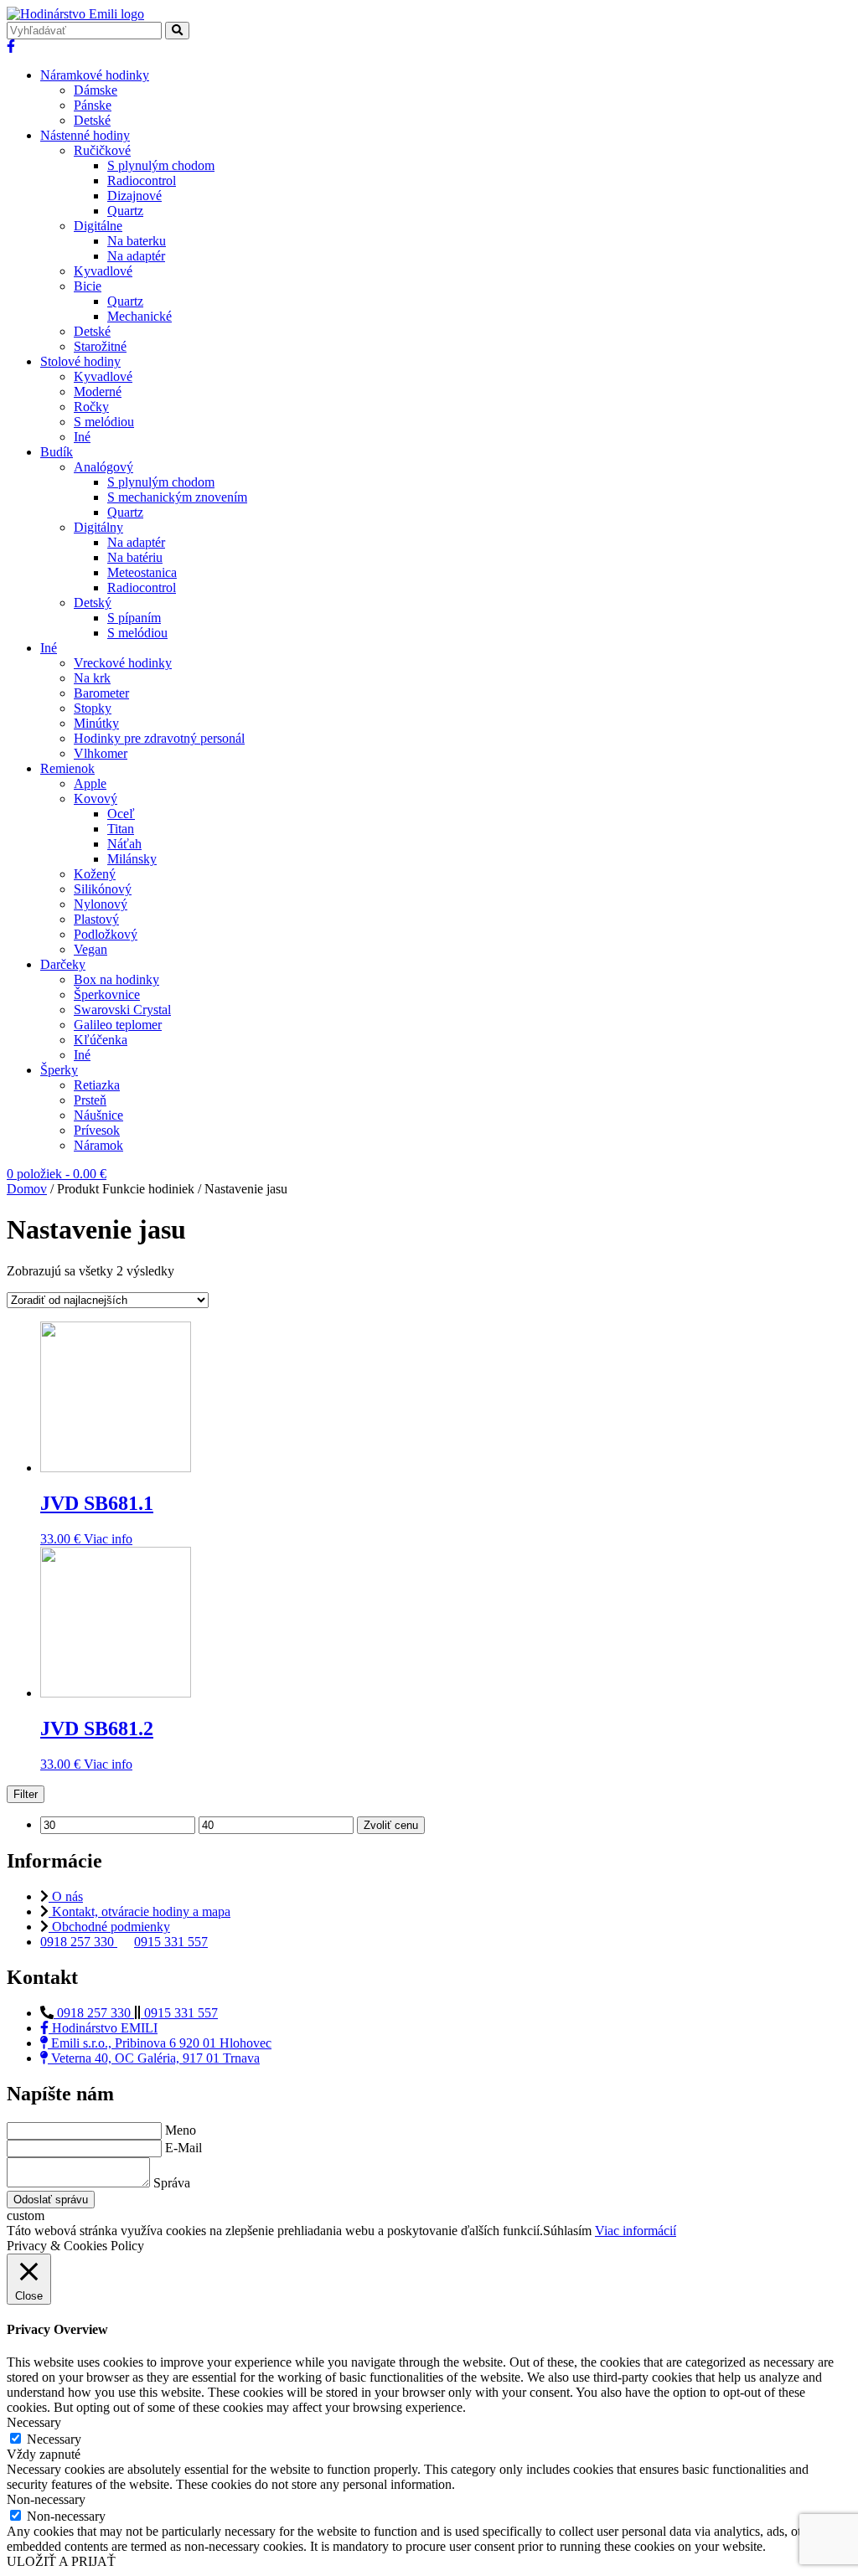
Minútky (96, 723)
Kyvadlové (103, 271)
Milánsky (132, 859)
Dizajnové (134, 196)
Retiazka (97, 1085)
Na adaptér (136, 256)
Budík (57, 452)
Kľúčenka (101, 1040)
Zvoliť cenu (391, 1825)
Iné (82, 437)
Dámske (96, 90)
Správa (172, 2183)
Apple (90, 783)
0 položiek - (57, 1174)
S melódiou (104, 422)
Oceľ (121, 814)
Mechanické (140, 316)
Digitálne (98, 226)
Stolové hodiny (80, 361)
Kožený (95, 874)
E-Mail (183, 2148)
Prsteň (90, 1100)
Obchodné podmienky (109, 1927)
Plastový (96, 919)
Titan (121, 829)
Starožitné (100, 346)
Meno (181, 2130)
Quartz (125, 211)
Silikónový (103, 889)
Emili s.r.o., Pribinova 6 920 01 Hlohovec (160, 2043)
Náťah (124, 844)
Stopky (93, 708)
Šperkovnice (107, 994)
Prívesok (97, 1130)
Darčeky (63, 964)
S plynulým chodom (161, 165)
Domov (27, 1189)
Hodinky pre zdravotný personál (159, 738)
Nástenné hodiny (85, 135)
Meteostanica (142, 572)
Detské (92, 120)
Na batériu (135, 557)
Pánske (93, 105)
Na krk (92, 678)
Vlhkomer (101, 753)
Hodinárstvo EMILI (103, 2028)
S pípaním (134, 618)
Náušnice (98, 1115)
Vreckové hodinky (123, 663)
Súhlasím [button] (567, 2231)
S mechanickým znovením (177, 497)
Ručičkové (102, 150)
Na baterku (137, 241)
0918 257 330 (79, 1942)
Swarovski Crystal (122, 1010)
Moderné (98, 392)
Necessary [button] (34, 2422)
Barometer (101, 693)
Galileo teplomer (118, 1025)
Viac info (108, 1539)
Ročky (91, 407)
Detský (93, 603)
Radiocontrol (142, 180)
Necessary (54, 2439)
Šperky (59, 1070)
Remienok (67, 768)
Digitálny (98, 527)
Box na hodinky (116, 979)
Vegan (90, 949)
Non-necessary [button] (46, 2499)
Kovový (96, 799)
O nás (66, 1896)
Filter (26, 1794)
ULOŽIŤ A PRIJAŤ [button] (61, 2561)
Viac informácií (636, 2231)
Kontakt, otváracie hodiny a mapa (140, 1911)
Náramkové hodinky (95, 75)
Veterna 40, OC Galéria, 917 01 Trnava (154, 2058)
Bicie (88, 286)
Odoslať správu (51, 2200)
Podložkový (106, 934)
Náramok (98, 1145)
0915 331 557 (171, 1942)
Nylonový (101, 904)
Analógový (103, 467)
